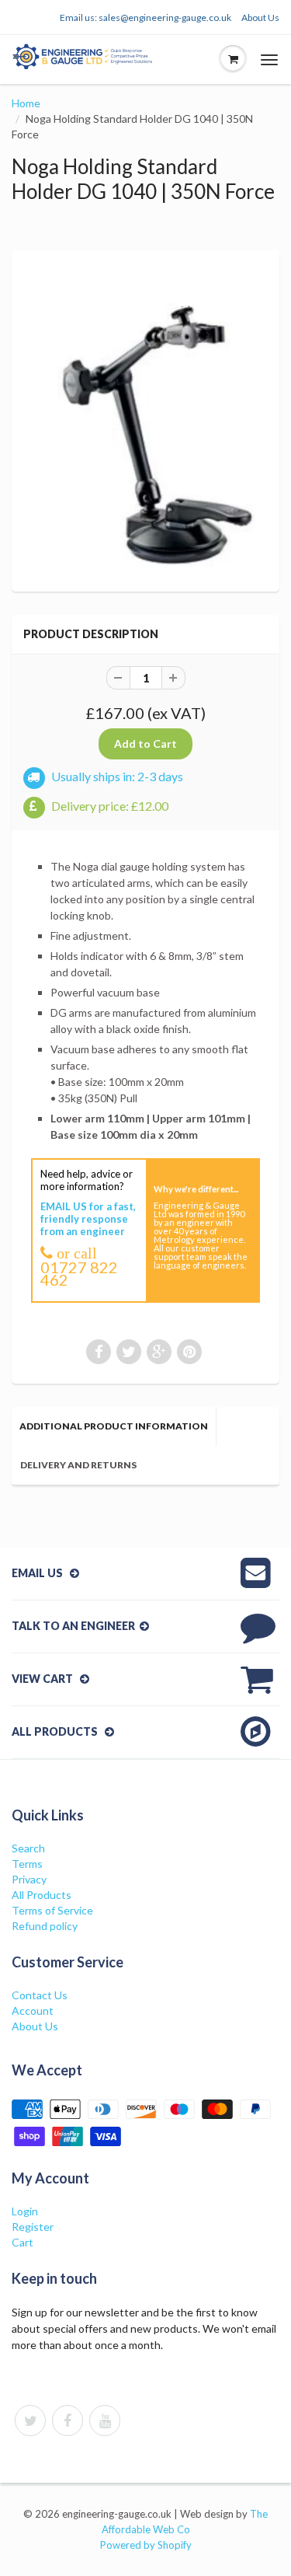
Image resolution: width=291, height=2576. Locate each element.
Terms (27, 1864)
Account (33, 2011)
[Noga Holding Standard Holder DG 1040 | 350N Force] (145, 419)
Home (26, 103)
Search (28, 1848)
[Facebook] (68, 2421)
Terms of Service (52, 1910)
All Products (42, 1895)
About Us (260, 17)
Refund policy (45, 1926)
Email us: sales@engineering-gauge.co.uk (145, 17)
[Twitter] (30, 2421)
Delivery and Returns (78, 1465)
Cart (23, 2242)
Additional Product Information (114, 1426)
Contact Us (40, 1995)
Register (33, 2227)
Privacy (29, 1879)
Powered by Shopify (146, 2545)
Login (25, 2211)
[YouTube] (105, 2421)
